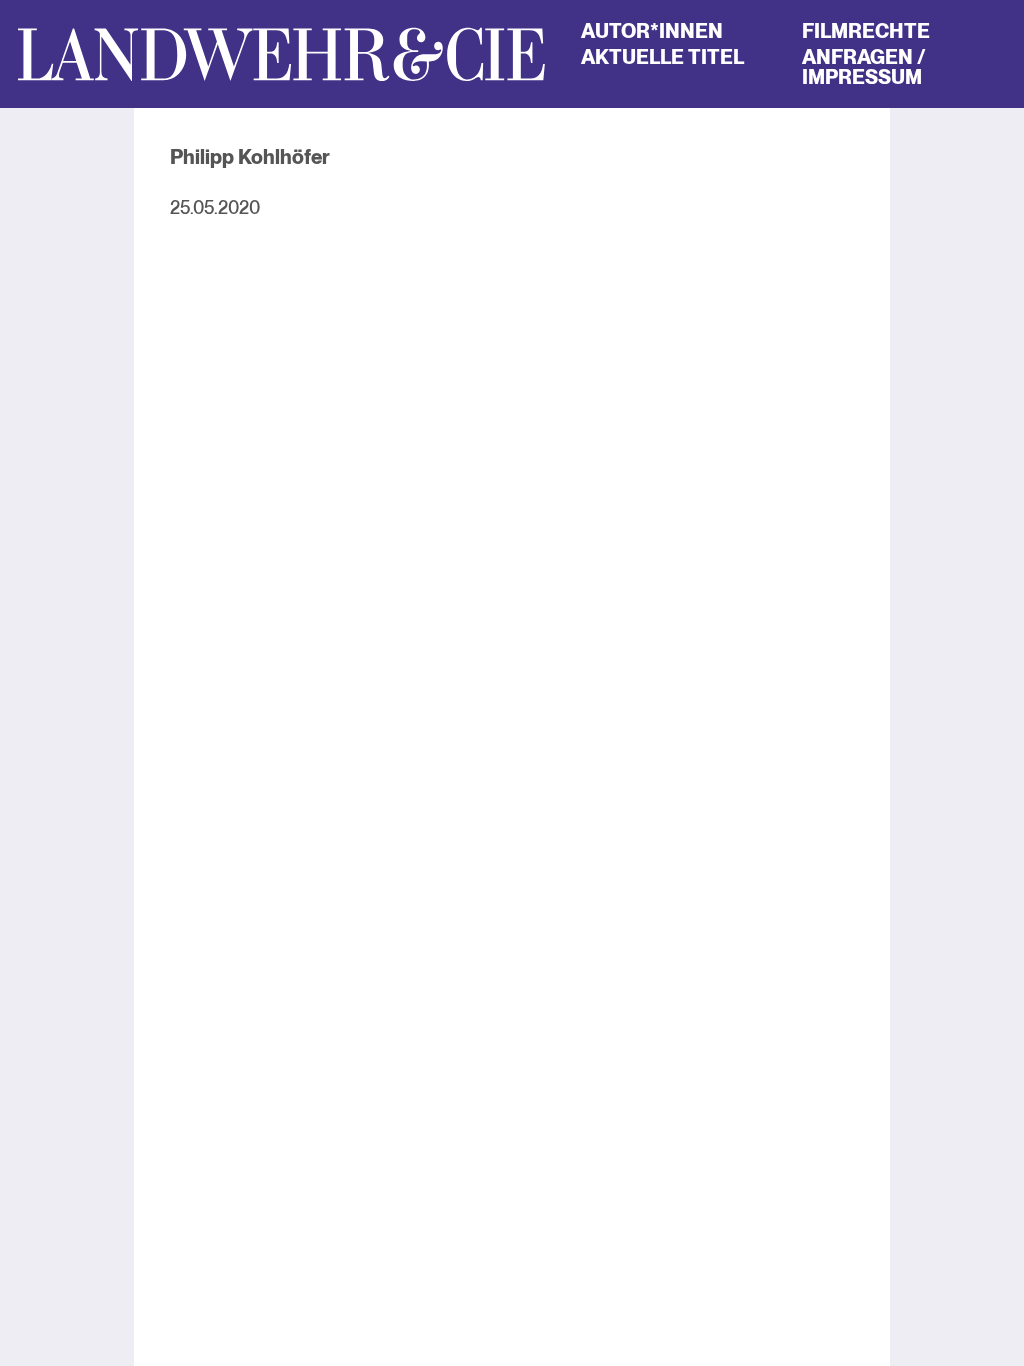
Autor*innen (652, 31)
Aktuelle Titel (662, 57)
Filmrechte (866, 31)
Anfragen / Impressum (864, 67)
